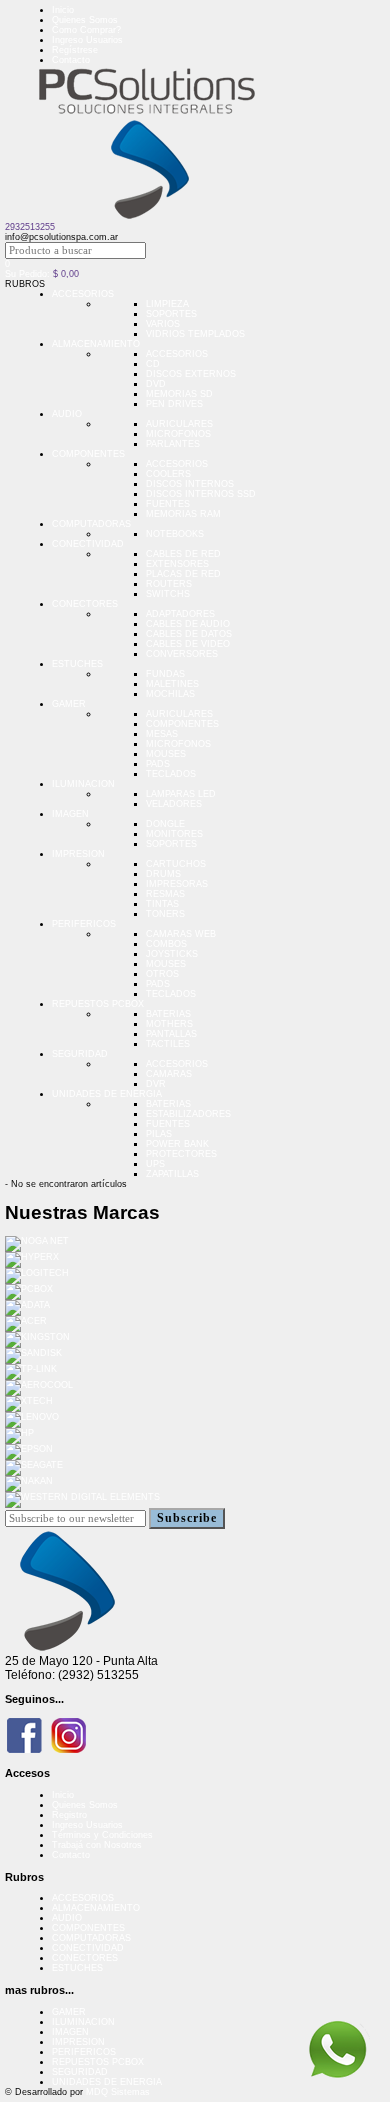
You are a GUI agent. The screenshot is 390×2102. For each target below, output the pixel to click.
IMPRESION (78, 854)
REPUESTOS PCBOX (98, 1004)
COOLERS (168, 474)
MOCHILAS (170, 694)
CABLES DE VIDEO (188, 644)
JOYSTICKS (172, 954)
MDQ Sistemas (118, 2092)
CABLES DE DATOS (189, 634)
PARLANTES (173, 444)
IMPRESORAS (177, 884)
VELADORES (174, 804)
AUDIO (67, 414)
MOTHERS (169, 1024)
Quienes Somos (85, 20)
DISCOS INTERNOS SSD (201, 494)
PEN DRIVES (174, 404)
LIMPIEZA (167, 304)
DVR (156, 1084)
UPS (155, 1164)
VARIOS (163, 324)
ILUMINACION (83, 784)
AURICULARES (179, 424)
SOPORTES (171, 314)
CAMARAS (169, 1074)
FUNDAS (165, 674)
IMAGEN (70, 814)
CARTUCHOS (176, 864)
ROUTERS (169, 584)
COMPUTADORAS (91, 524)
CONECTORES (85, 604)
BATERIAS (168, 1014)
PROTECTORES (181, 1154)
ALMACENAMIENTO (96, 344)
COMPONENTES (88, 454)
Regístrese (75, 50)
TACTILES (168, 1044)
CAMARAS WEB (181, 934)
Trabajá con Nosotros (97, 1845)
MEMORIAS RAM (183, 514)
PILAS (159, 1134)
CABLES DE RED (183, 554)
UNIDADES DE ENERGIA (107, 1094)
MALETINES (172, 684)
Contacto (71, 60)
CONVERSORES (182, 654)
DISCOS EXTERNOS (191, 374)
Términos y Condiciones (102, 1835)
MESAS (162, 734)
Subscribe (187, 1518)
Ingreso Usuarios (87, 40)
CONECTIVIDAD (88, 544)
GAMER (69, 704)
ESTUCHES (77, 664)
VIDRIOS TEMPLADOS (195, 334)
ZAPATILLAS (172, 1174)
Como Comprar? (86, 30)
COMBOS (166, 944)
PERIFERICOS (84, 924)
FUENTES (168, 504)
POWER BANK (177, 1144)
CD (153, 364)
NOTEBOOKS (175, 534)
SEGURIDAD (80, 1054)
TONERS (165, 914)
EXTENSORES (177, 564)
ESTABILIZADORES (188, 1114)
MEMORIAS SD (179, 394)
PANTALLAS (171, 1034)
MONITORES (174, 834)
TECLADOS (171, 774)
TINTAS (162, 904)
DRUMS (163, 874)
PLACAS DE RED (183, 574)
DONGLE (165, 824)
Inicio (63, 10)
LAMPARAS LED (181, 794)
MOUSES (166, 754)
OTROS (162, 974)
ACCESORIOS (83, 294)
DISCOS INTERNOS (190, 484)
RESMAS (165, 894)
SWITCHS (168, 594)
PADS (158, 764)
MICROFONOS (178, 434)
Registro (69, 1815)
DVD (156, 384)
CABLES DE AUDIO (188, 624)
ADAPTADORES (180, 614)
